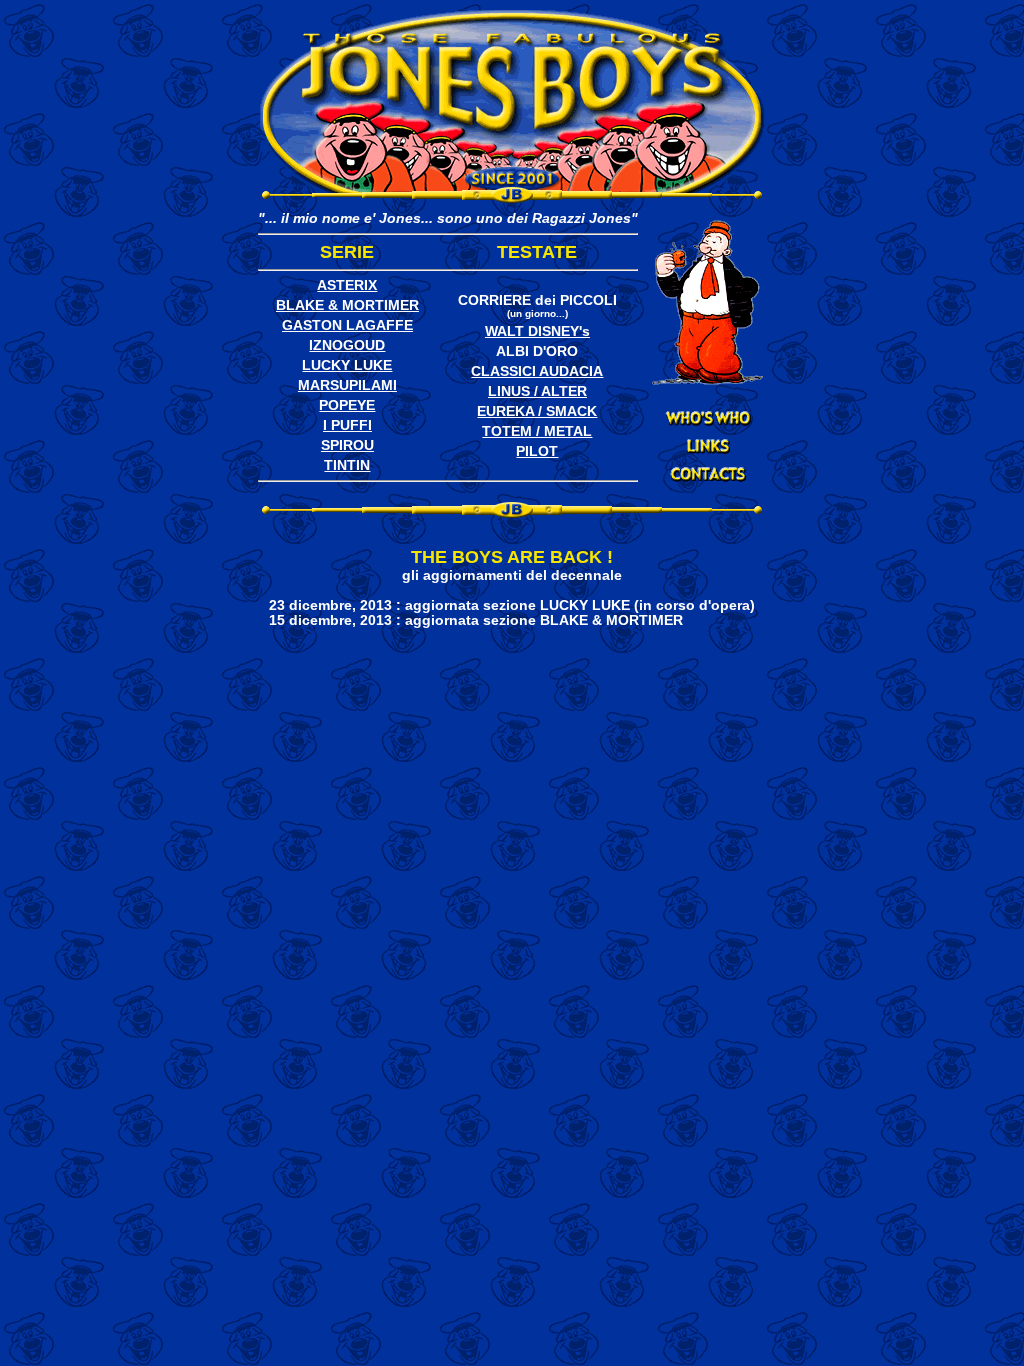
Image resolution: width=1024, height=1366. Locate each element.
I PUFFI (347, 425)
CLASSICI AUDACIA (537, 371)
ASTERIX (347, 285)
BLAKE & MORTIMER (347, 305)
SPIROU (347, 445)
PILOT (537, 451)
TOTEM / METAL (537, 431)
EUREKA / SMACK (537, 411)
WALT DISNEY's (537, 331)
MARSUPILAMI (347, 385)
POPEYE (347, 405)
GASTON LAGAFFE (347, 325)
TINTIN (347, 465)
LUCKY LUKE (347, 365)
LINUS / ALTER (537, 391)
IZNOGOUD (347, 345)
